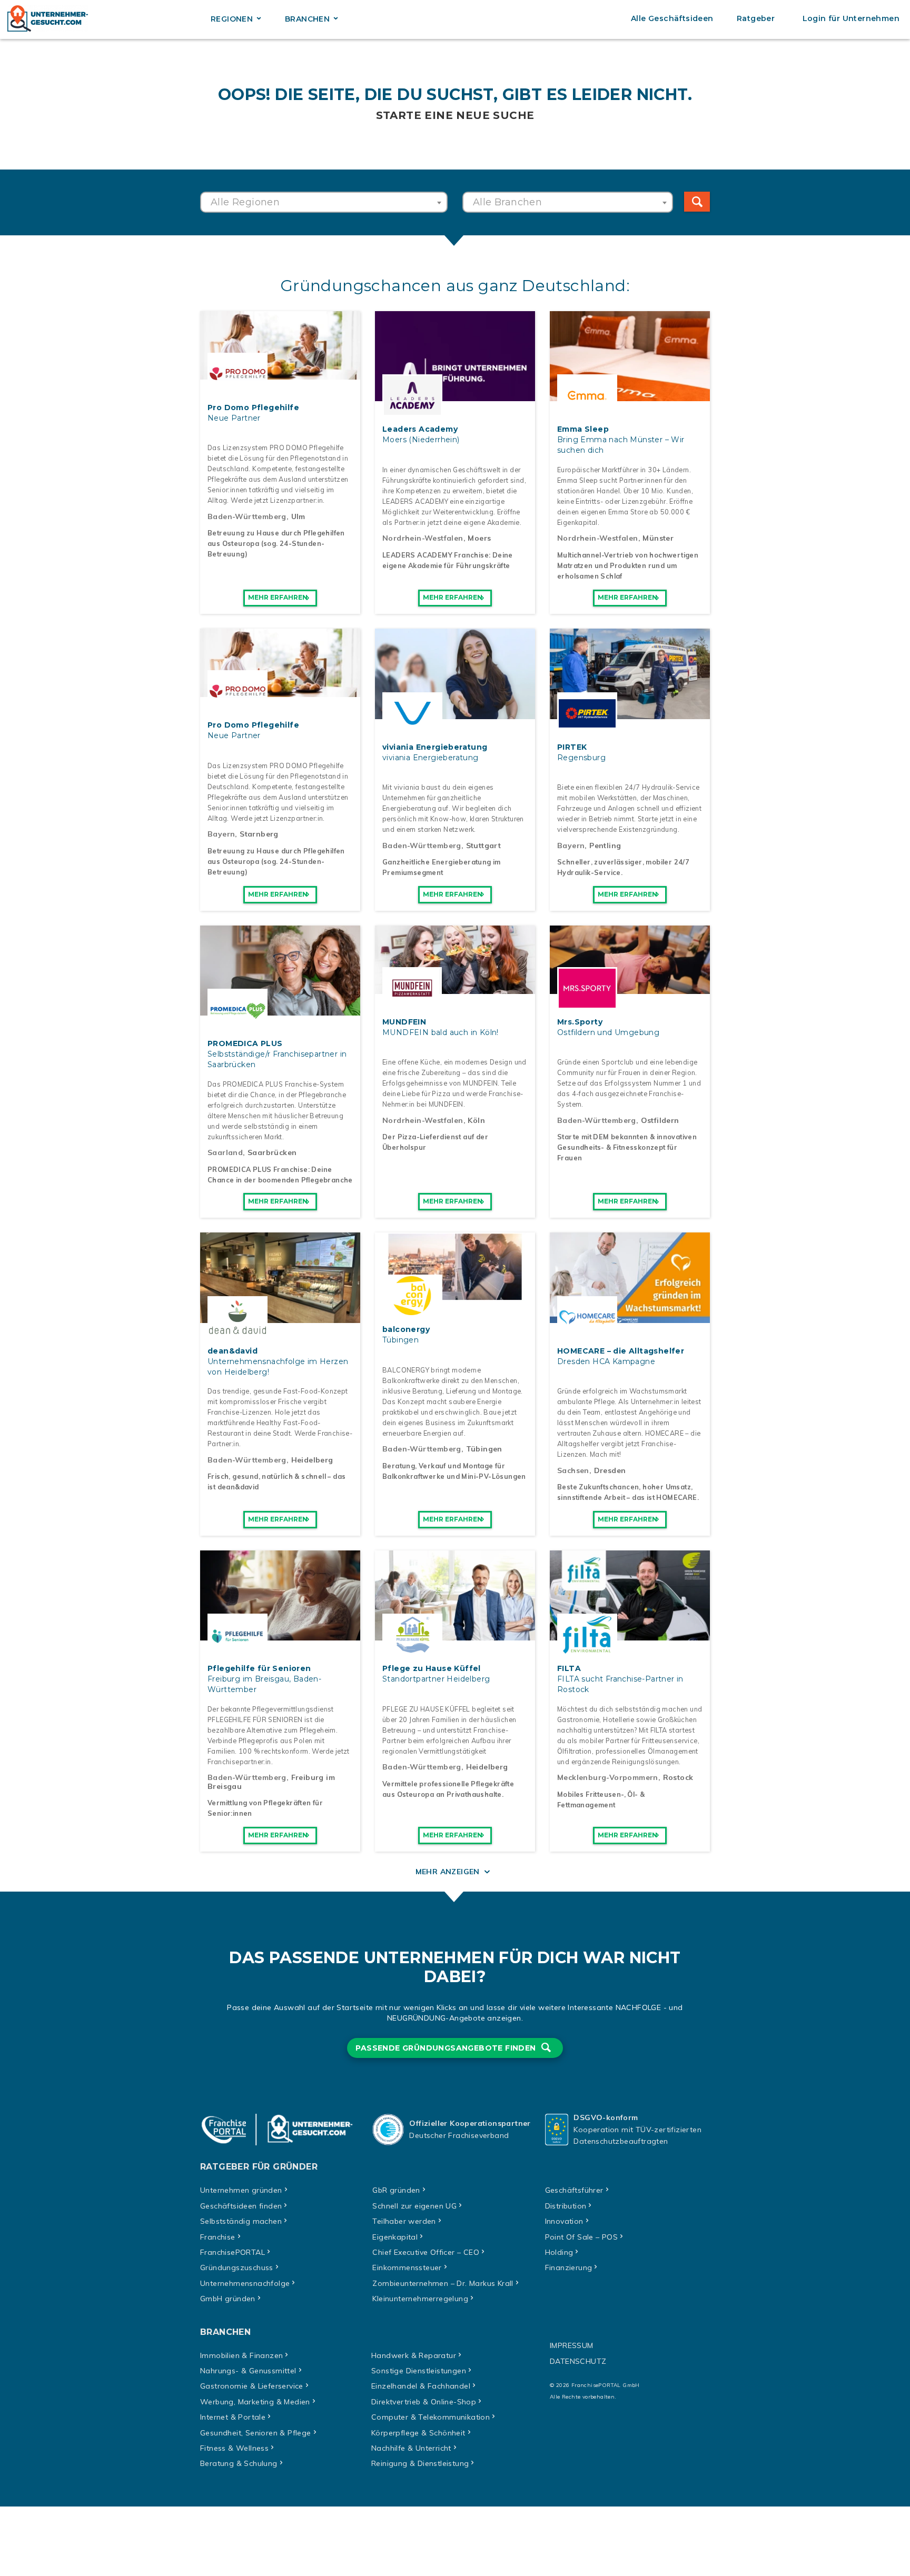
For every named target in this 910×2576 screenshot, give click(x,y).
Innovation (564, 2221)
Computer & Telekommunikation (431, 2417)
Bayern (221, 834)
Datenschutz (578, 2361)
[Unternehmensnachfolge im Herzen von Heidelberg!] (280, 1317)
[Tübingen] (455, 1296)
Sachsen (573, 1470)
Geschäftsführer (574, 2190)
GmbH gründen (228, 2299)
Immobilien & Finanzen (241, 2355)
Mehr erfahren (278, 597)
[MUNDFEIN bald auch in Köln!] (455, 988)
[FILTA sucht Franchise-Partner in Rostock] (630, 1635)
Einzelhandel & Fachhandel (421, 2386)
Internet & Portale (233, 2417)
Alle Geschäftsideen (672, 18)
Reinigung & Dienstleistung (420, 2463)
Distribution (566, 2206)
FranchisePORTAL (233, 2252)
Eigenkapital (395, 2237)
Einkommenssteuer (407, 2267)
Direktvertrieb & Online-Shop (424, 2402)
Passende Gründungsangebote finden (447, 2048)
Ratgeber (756, 18)
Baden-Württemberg (247, 516)
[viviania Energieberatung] (455, 713)
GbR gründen (396, 2190)
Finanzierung (569, 2267)
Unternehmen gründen (241, 2190)
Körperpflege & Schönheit (418, 2433)
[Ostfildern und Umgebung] (630, 988)
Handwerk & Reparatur (414, 2355)
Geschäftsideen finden (241, 2206)
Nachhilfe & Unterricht (411, 2448)
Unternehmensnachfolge (245, 2283)
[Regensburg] (630, 713)
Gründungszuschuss (237, 2267)
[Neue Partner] (280, 374)
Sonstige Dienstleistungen (419, 2371)
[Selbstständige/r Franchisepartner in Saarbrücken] (280, 1010)
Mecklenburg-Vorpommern (608, 1777)
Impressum (572, 2345)
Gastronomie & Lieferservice (252, 2386)
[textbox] (324, 202)
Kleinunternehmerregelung (420, 2299)
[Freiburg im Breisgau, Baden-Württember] (280, 1635)
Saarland (225, 1152)
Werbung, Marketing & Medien (255, 2402)
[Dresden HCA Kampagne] (630, 1317)
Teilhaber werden (404, 2221)
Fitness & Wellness (234, 2448)
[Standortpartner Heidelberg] (455, 1635)
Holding (559, 2252)
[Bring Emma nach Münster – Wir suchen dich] (630, 395)
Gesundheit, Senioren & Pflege (256, 2433)
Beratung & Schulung (239, 2463)
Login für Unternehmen (851, 18)
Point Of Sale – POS (582, 2237)
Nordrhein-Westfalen (423, 538)
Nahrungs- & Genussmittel (248, 2371)
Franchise (218, 2237)
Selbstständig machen (241, 2221)
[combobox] (324, 202)
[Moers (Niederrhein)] (455, 395)
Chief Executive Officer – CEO (426, 2252)
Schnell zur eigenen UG (414, 2206)
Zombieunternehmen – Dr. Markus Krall (443, 2283)
